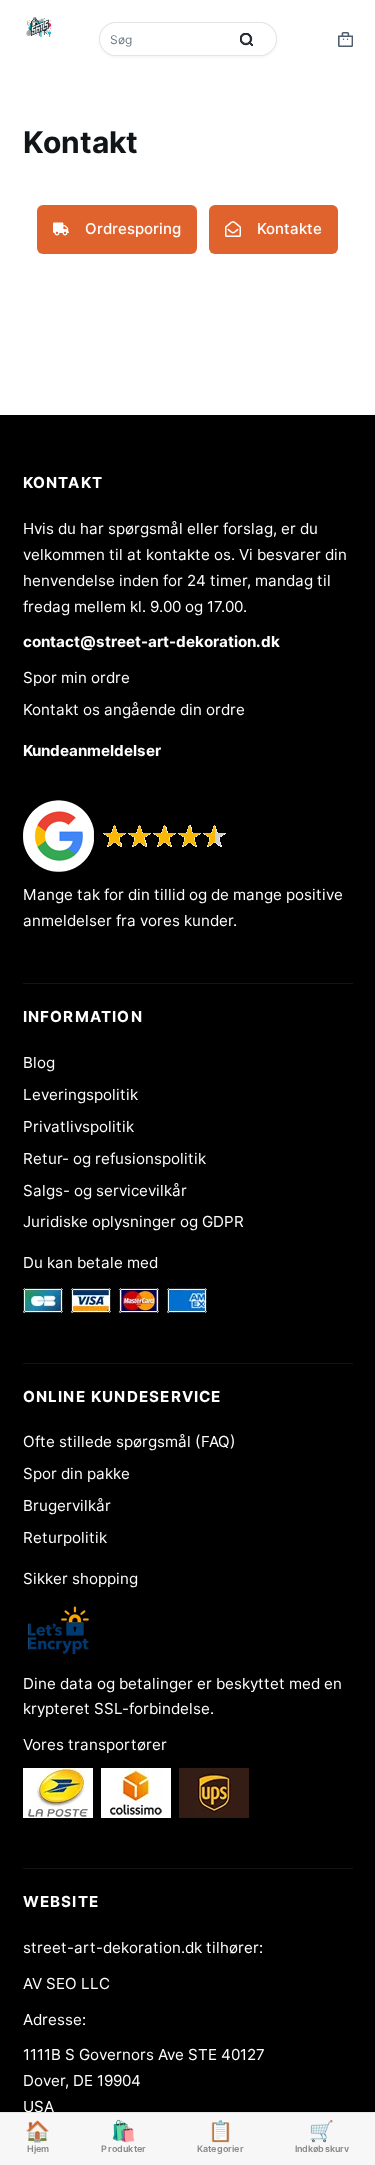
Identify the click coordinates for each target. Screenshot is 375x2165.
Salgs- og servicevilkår (105, 1190)
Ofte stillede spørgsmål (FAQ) (129, 1441)
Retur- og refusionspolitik (114, 1158)
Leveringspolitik (80, 1094)
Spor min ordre (76, 677)
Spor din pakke (76, 1473)
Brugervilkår (67, 1505)
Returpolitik (65, 1537)
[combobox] (165, 39)
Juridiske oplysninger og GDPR (133, 1221)
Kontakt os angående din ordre (134, 709)
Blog (39, 1062)
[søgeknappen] (247, 39)
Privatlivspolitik (78, 1126)
